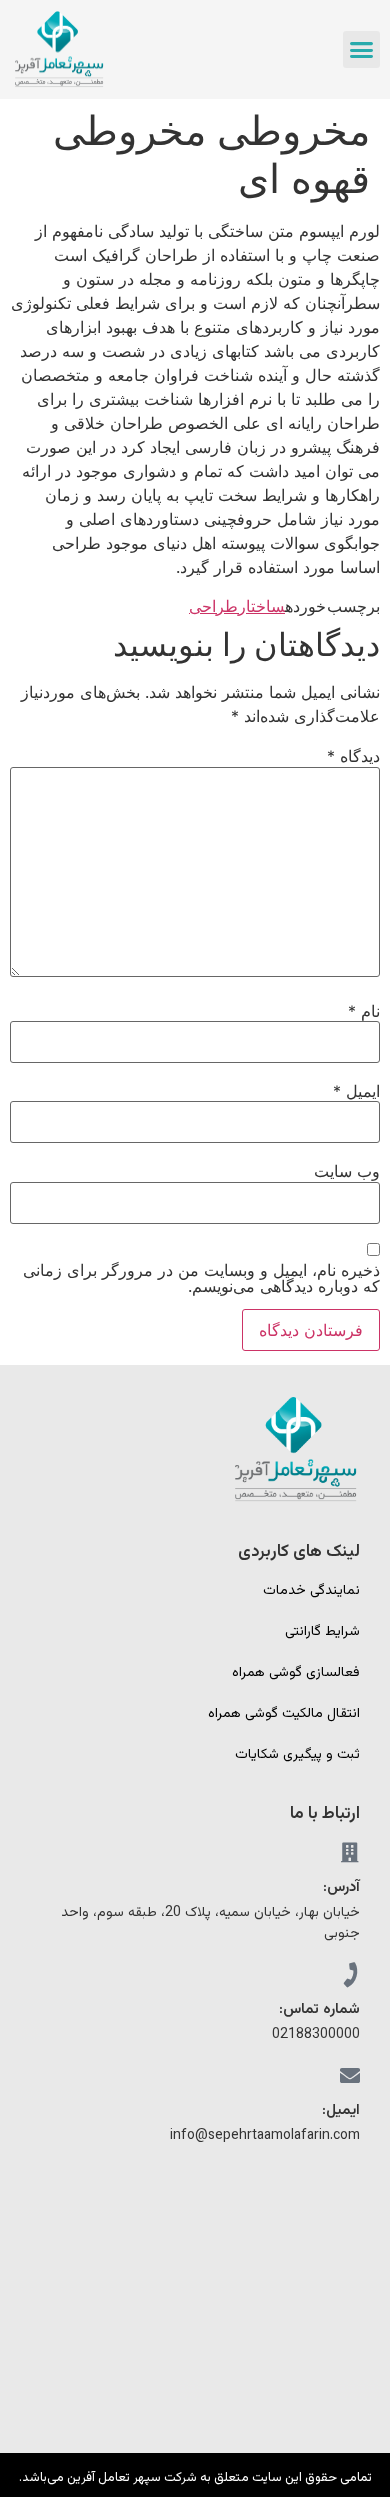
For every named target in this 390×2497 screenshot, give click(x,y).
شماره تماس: (319, 2009)
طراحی (213, 606)
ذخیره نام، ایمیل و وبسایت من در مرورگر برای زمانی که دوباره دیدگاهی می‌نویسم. (201, 1278)
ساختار (261, 606)
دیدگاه (353, 756)
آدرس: (341, 1887)
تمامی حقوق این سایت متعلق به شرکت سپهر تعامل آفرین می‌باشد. (195, 2478)
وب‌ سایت (347, 1171)
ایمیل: (341, 2110)
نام (364, 1011)
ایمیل (356, 1091)
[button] (362, 50)
